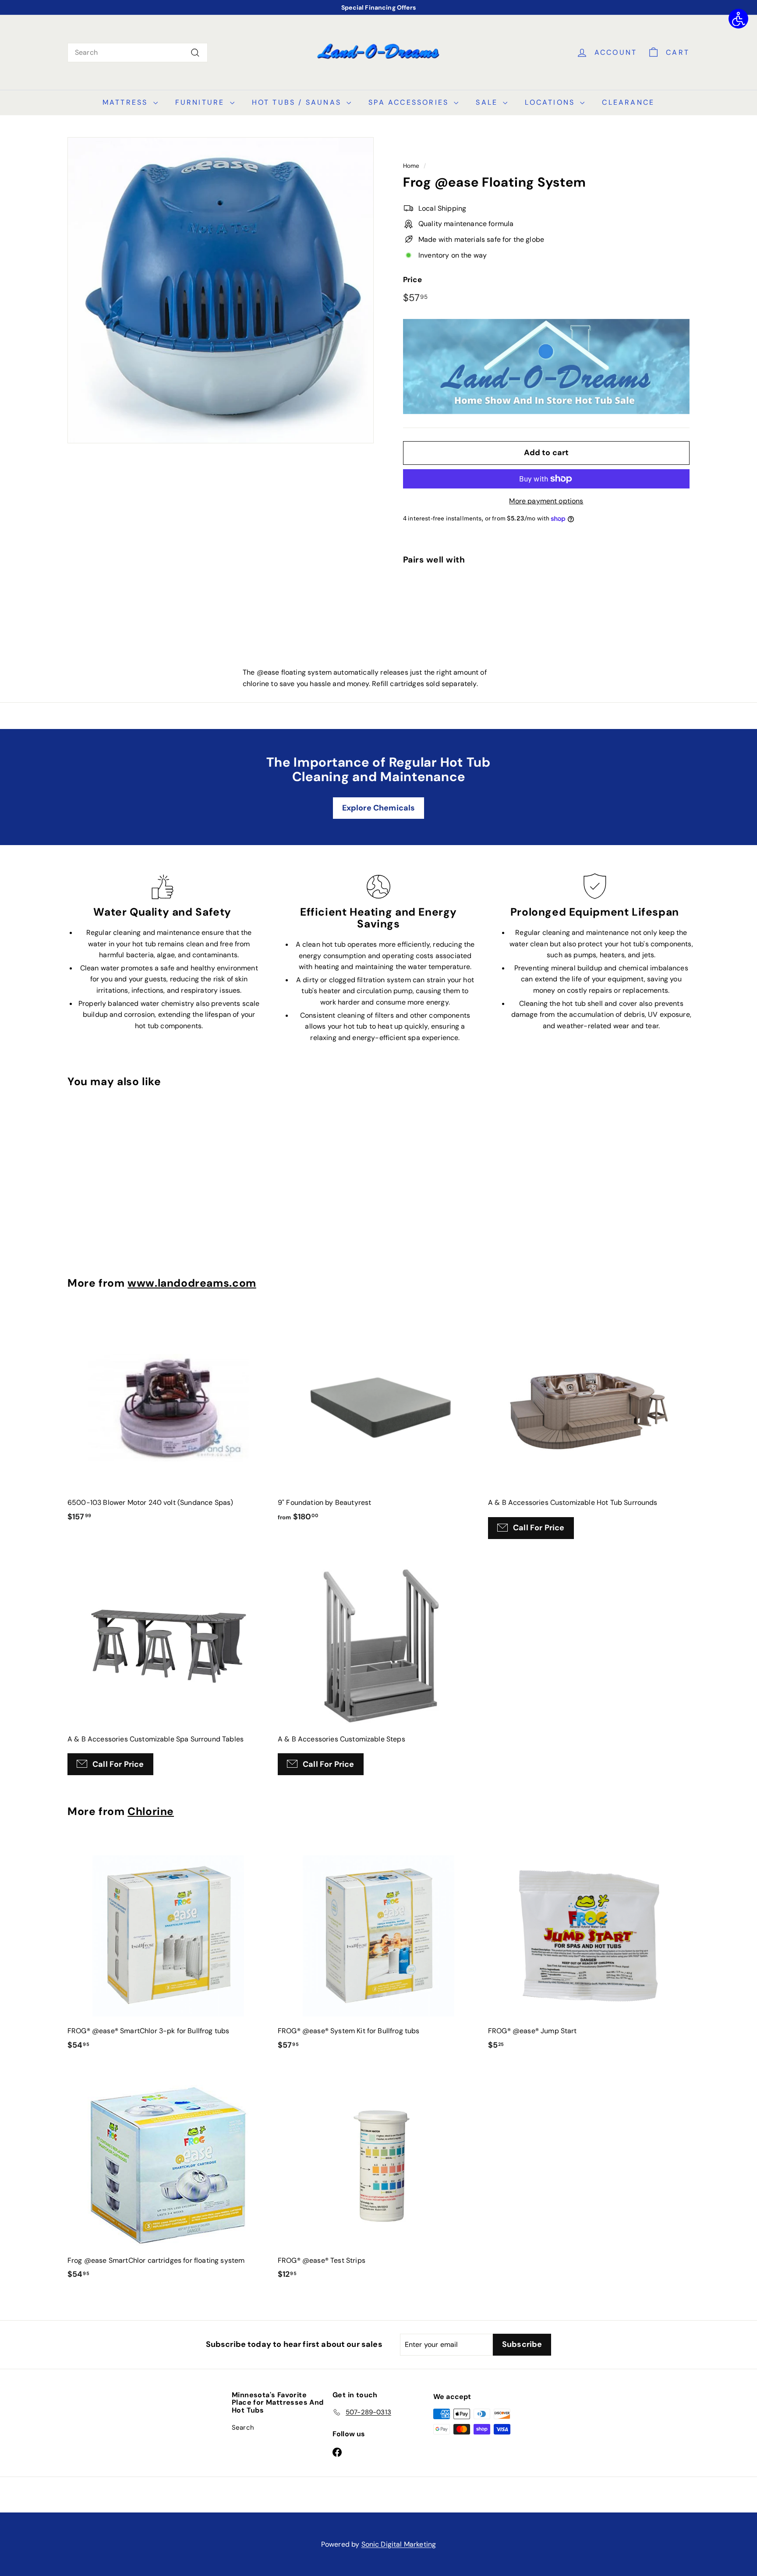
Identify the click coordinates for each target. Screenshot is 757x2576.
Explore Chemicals (379, 808)
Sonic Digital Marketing (399, 2544)
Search (243, 2427)
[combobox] (138, 53)
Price (412, 280)
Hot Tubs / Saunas (298, 102)
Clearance (628, 102)
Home (411, 166)
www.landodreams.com (192, 1283)
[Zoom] (221, 290)
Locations (551, 102)
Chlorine (151, 1812)
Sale (488, 102)
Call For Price (539, 1528)
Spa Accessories (410, 102)
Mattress (127, 102)
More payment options (546, 501)
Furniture (202, 102)
